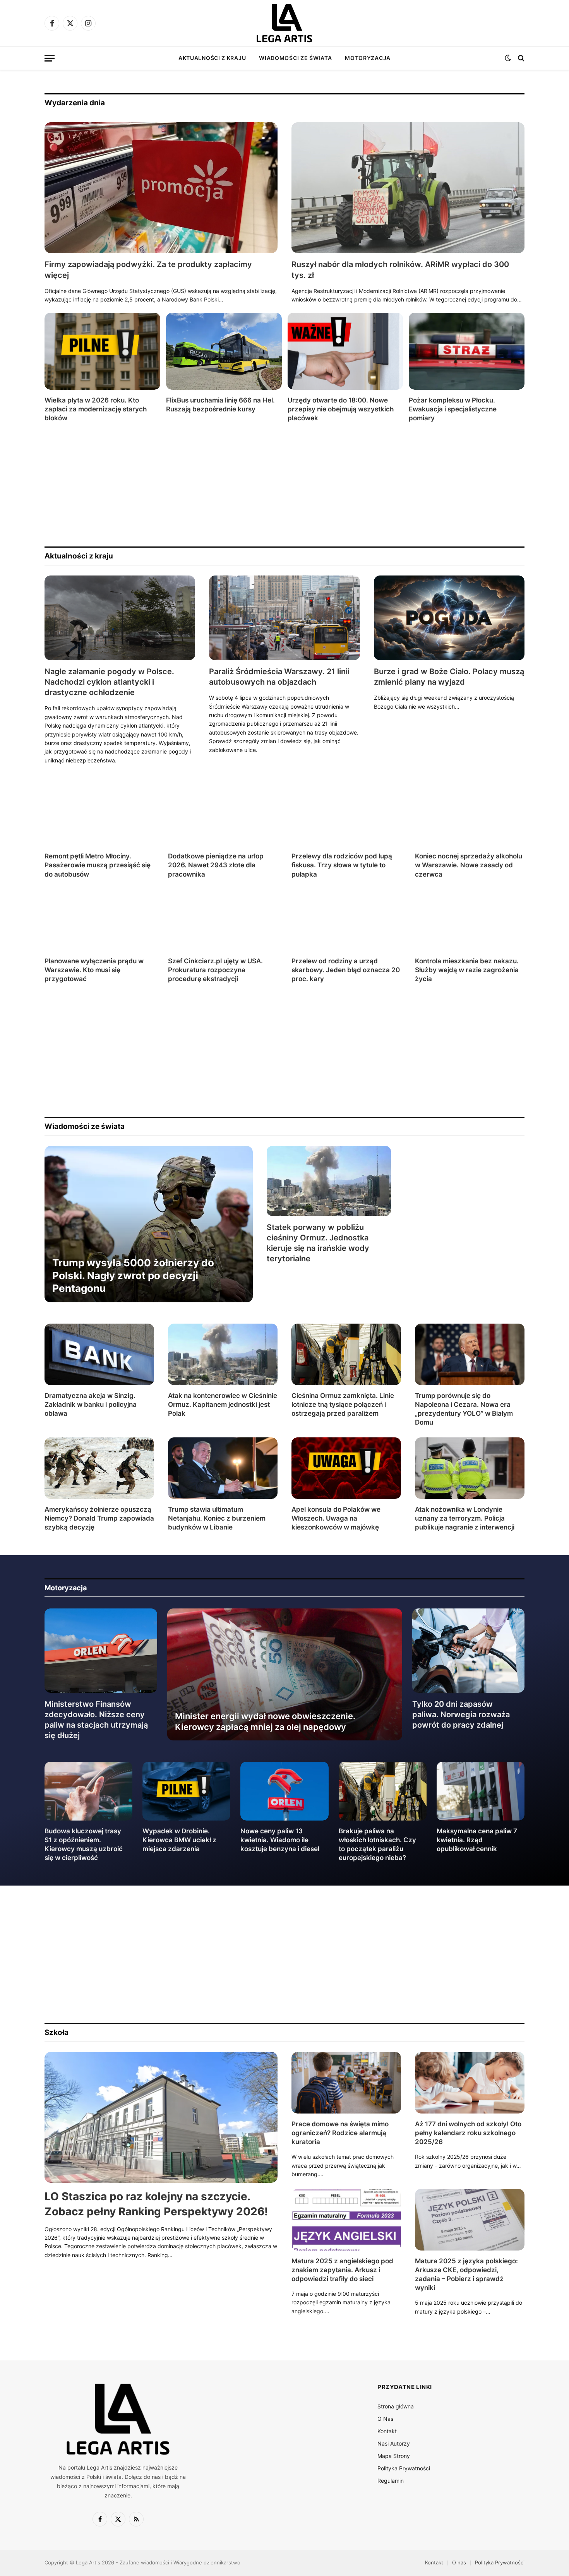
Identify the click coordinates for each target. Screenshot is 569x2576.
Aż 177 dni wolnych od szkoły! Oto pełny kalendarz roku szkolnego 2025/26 (468, 2133)
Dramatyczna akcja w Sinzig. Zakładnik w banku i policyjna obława (91, 1404)
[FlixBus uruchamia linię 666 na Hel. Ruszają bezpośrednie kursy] (224, 351)
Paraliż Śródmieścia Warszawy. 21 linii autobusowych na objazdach (279, 677)
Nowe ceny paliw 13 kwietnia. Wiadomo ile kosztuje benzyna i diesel (280, 1840)
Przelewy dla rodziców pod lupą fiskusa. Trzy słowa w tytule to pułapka (342, 865)
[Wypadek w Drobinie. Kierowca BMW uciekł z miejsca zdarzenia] (186, 1791)
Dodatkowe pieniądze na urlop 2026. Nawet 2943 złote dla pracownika (216, 865)
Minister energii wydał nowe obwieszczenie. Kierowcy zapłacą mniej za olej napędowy (265, 1721)
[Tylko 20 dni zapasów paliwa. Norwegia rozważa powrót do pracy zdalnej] (469, 1651)
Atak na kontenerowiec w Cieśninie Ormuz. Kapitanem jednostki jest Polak (223, 1404)
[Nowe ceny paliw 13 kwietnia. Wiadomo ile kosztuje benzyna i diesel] (284, 1791)
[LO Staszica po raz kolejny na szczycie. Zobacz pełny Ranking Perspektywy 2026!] (161, 2118)
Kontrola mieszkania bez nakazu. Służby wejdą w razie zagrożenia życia (467, 970)
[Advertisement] (277, 485)
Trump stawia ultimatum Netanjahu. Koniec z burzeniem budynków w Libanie (217, 1518)
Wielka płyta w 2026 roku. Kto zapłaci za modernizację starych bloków (96, 409)
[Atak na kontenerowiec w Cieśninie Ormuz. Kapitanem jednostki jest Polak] (223, 1354)
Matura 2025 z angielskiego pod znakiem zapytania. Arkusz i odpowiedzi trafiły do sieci (342, 2270)
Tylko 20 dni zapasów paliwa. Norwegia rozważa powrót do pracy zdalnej (461, 1714)
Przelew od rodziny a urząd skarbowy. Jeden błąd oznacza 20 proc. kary (346, 970)
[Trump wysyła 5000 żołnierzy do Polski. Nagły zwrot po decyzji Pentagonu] (149, 1224)
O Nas (385, 2419)
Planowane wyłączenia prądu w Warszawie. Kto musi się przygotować (94, 970)
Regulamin (391, 2481)
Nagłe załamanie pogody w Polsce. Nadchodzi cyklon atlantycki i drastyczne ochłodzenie (109, 682)
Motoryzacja (368, 58)
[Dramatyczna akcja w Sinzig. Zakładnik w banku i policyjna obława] (99, 1354)
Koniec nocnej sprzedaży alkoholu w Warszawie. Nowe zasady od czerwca (469, 865)
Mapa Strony (394, 2456)
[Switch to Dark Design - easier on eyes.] (508, 58)
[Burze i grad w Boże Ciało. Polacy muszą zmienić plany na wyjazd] (449, 618)
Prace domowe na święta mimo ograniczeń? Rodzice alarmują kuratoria (340, 2133)
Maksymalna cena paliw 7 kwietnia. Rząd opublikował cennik (477, 1840)
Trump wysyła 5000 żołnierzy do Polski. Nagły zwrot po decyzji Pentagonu (133, 1276)
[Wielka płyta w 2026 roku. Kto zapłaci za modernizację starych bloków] (102, 351)
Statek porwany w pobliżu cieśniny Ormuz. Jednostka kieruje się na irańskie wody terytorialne (318, 1243)
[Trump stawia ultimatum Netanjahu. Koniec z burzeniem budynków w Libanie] (223, 1468)
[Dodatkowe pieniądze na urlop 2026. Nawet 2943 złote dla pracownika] (223, 815)
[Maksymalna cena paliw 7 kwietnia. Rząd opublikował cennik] (481, 1791)
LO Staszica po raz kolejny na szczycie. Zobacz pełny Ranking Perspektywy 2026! (156, 2204)
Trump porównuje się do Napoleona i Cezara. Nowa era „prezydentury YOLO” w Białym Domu (464, 1409)
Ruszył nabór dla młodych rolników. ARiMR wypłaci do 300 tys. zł (400, 270)
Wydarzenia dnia (75, 103)
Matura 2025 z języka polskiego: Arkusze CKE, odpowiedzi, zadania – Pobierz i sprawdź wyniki (466, 2274)
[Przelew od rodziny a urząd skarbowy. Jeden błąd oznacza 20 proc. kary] (346, 920)
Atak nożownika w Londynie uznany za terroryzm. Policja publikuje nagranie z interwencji (465, 1518)
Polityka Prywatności (404, 2468)
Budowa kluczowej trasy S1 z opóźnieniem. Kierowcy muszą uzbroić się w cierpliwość (84, 1844)
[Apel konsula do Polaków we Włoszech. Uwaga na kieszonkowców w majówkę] (346, 1468)
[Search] (520, 58)
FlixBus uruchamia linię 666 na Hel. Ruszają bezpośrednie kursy (220, 405)
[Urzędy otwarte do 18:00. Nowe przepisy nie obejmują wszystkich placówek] (345, 351)
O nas (459, 2562)
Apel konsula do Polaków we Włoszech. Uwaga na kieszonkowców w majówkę (336, 1518)
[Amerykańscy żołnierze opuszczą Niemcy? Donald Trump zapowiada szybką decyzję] (99, 1468)
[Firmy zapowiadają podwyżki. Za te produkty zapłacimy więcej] (161, 188)
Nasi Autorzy (394, 2443)
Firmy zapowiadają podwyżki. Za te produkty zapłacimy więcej (148, 270)
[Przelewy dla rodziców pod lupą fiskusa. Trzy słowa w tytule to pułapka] (346, 815)
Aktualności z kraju (212, 58)
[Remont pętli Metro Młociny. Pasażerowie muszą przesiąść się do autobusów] (99, 815)
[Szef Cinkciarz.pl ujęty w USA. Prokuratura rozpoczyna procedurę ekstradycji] (223, 920)
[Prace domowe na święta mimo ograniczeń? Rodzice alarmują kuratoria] (346, 2083)
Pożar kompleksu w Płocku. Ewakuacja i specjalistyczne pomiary (453, 409)
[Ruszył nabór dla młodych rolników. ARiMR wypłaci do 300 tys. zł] (408, 188)
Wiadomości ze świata (295, 58)
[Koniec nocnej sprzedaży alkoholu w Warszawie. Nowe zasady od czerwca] (470, 815)
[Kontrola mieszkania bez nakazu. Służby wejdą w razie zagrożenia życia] (470, 920)
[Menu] (50, 58)
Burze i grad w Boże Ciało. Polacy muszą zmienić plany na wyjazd (449, 677)
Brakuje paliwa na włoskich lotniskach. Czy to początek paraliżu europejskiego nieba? (377, 1844)
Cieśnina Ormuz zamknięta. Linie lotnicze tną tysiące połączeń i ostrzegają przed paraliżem (343, 1404)
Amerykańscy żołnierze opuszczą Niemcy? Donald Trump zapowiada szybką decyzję (99, 1518)
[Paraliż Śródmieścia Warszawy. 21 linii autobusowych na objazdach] (284, 618)
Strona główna (396, 2406)
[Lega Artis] (284, 23)
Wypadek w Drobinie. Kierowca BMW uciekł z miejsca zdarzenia (179, 1840)
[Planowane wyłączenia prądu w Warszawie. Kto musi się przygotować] (99, 920)
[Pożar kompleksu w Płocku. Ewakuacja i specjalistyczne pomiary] (467, 351)
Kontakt (387, 2431)
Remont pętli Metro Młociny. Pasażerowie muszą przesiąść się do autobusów (98, 865)
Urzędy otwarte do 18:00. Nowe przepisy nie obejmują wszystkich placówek (341, 409)
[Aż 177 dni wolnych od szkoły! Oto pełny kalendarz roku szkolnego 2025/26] (470, 2083)
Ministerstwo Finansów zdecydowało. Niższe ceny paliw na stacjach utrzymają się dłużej (96, 1720)
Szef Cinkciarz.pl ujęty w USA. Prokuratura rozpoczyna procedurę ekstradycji (215, 970)
